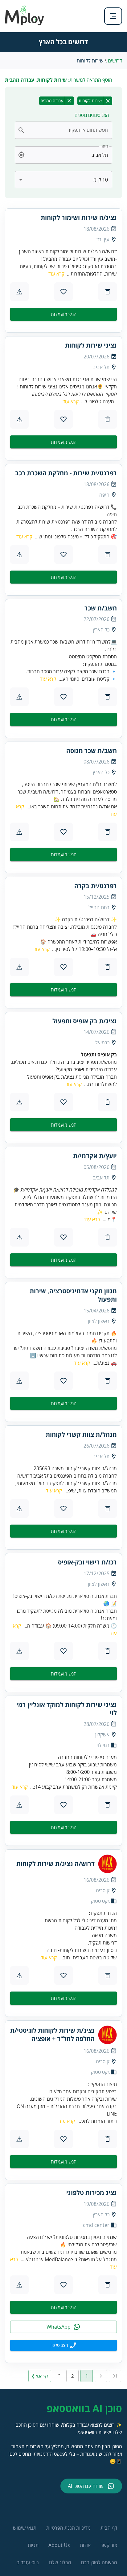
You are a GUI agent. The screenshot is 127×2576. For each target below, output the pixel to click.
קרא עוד (56, 274)
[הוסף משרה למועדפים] (63, 292)
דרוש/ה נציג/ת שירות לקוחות (55, 1864)
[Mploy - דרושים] (25, 24)
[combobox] (67, 130)
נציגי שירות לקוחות (91, 345)
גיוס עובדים (28, 2562)
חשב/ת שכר (101, 608)
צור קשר (109, 2545)
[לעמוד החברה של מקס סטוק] (108, 1864)
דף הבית (109, 2528)
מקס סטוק (101, 1901)
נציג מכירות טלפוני (92, 2193)
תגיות (33, 2545)
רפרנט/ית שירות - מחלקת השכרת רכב (66, 473)
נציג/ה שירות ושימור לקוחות (79, 218)
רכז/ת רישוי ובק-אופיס (87, 1562)
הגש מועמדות (64, 314)
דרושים (115, 61)
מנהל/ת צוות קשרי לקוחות (81, 1435)
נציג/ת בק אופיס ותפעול (85, 1021)
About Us (59, 2545)
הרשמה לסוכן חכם (99, 2562)
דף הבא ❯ (40, 2376)
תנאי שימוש (25, 2528)
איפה (104, 146)
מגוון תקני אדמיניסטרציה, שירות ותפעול (73, 1295)
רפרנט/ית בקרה (96, 886)
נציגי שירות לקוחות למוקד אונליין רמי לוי (67, 1709)
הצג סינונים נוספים (92, 115)
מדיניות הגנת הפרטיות (68, 2528)
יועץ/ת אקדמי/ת (95, 1156)
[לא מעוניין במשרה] (108, 292)
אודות (85, 2545)
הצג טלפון (59, 2345)
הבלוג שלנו (60, 2562)
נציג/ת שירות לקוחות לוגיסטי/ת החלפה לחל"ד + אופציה (52, 2035)
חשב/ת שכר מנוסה (92, 751)
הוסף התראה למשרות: (59, 80)
